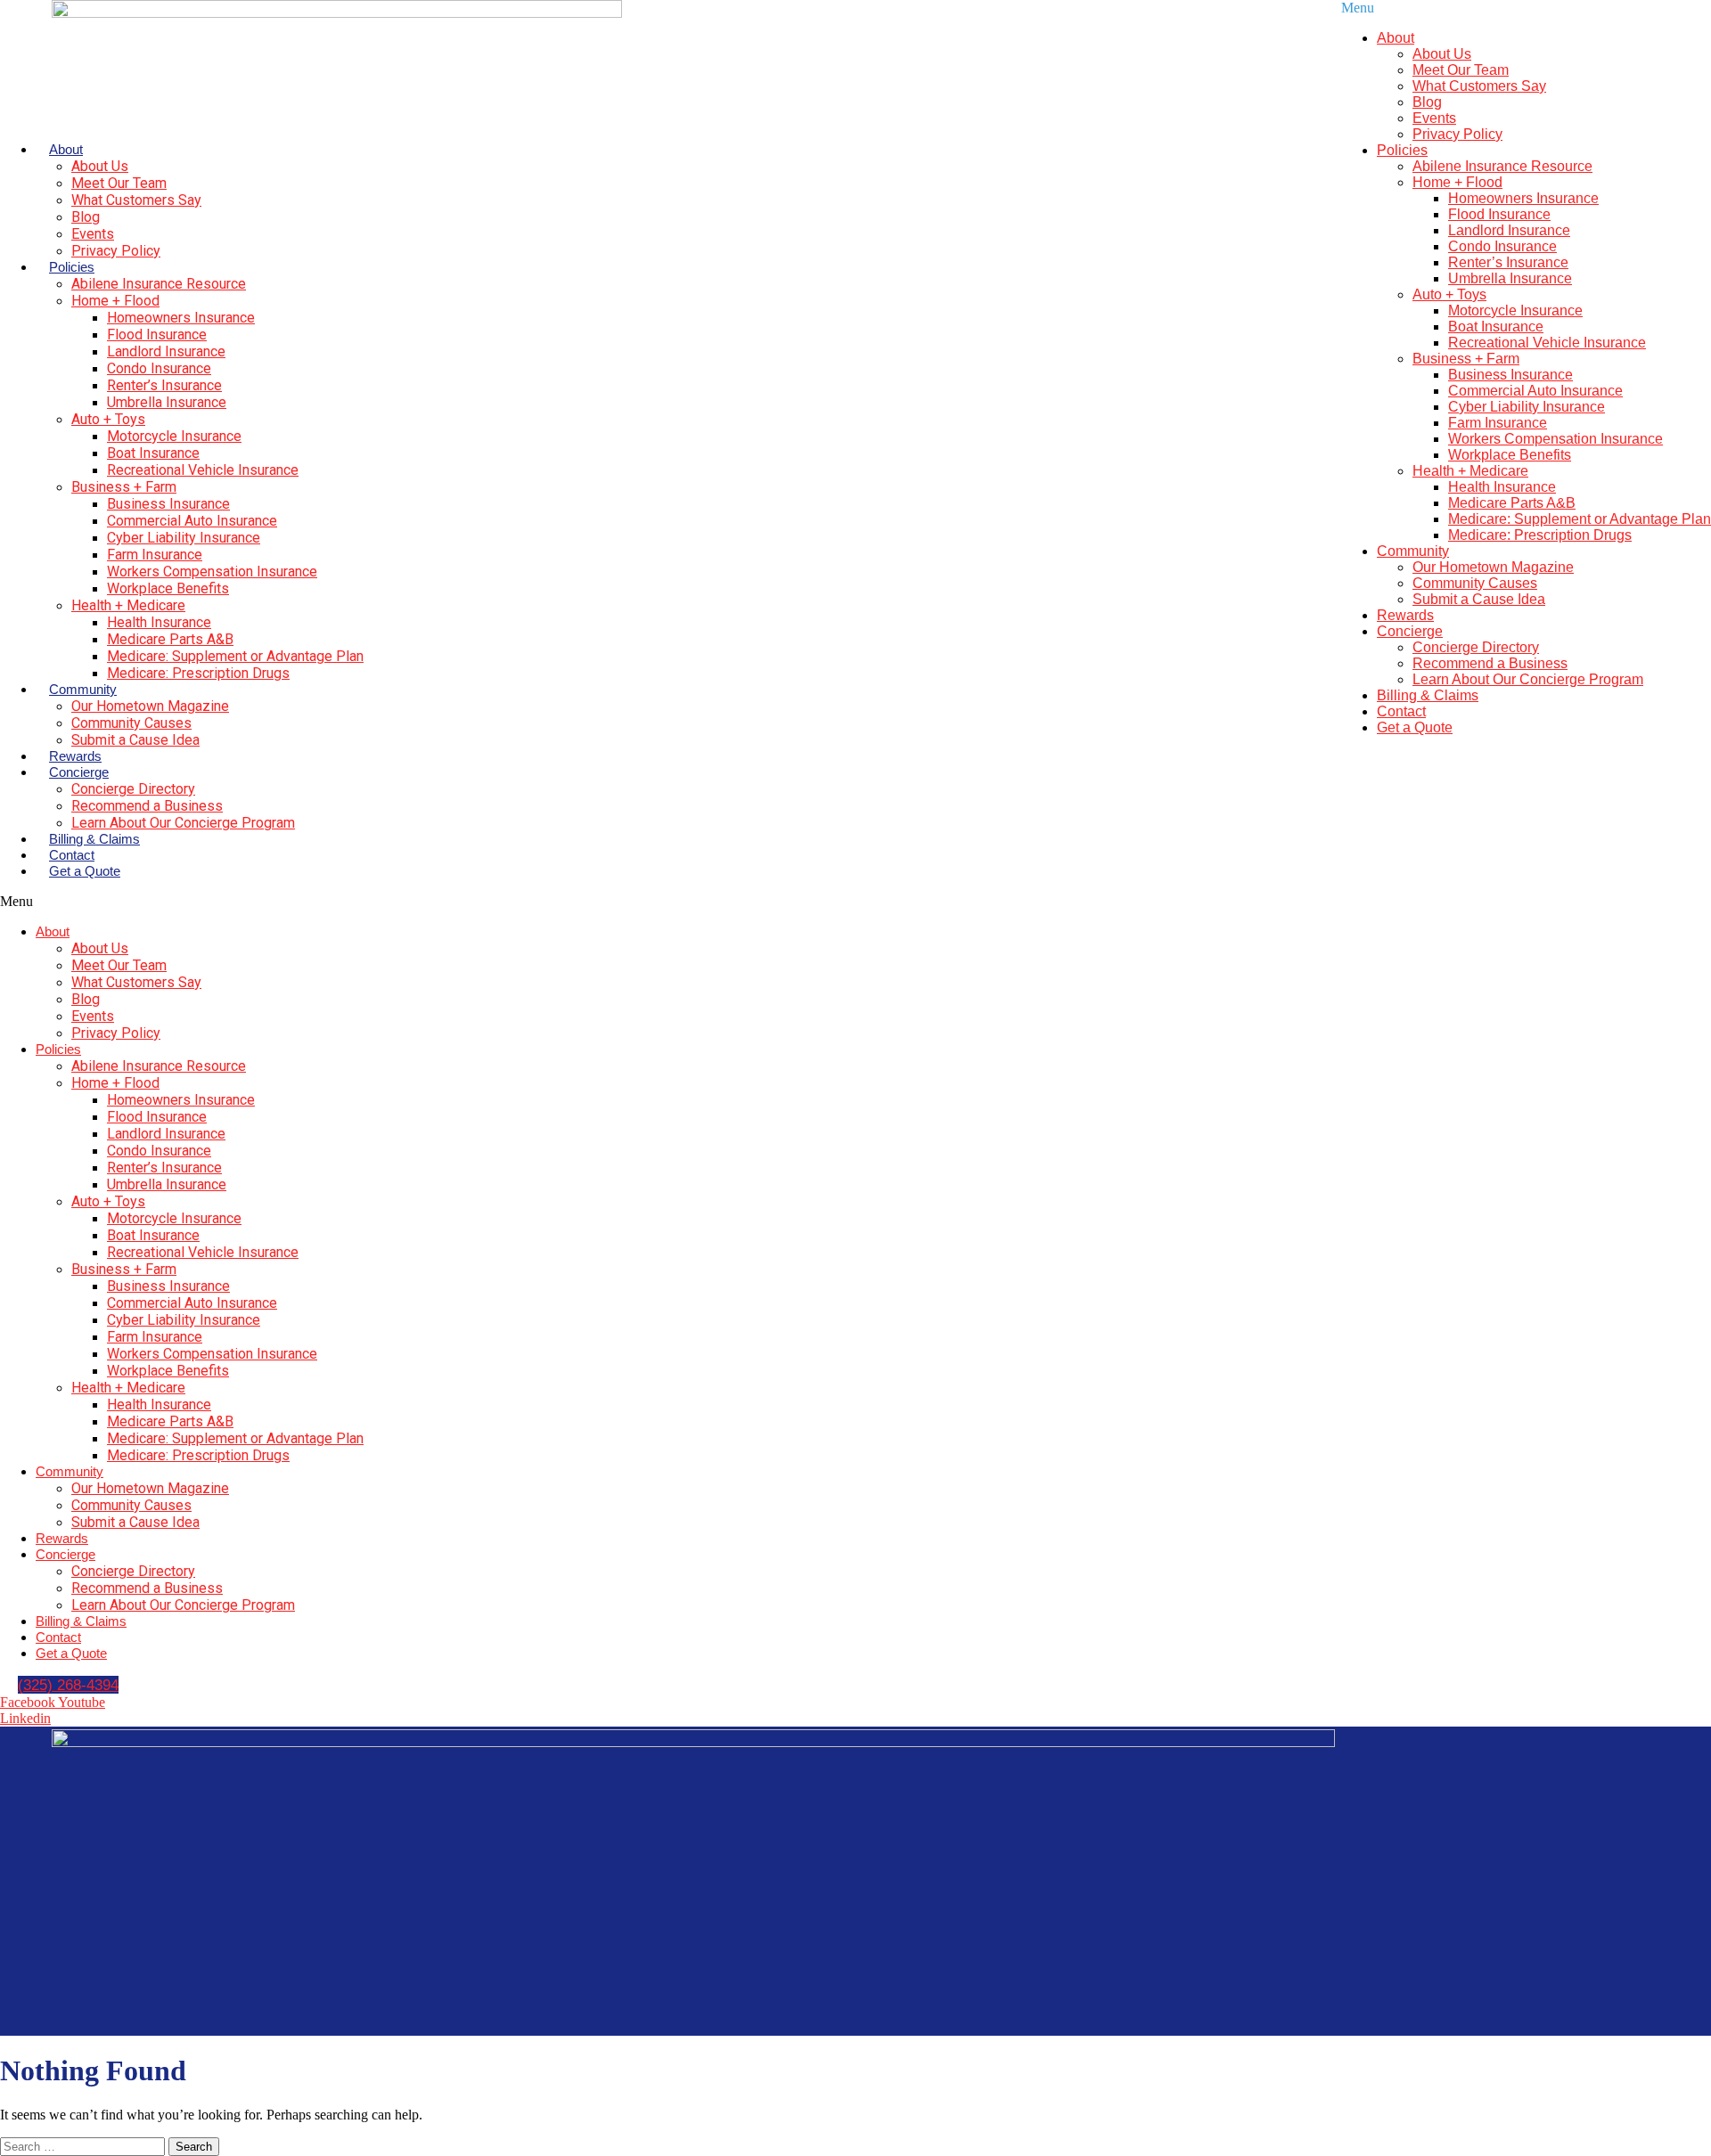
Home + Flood (115, 301)
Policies (72, 267)
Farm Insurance (155, 555)
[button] (445, 902)
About (66, 149)
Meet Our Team (119, 183)
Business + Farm (124, 487)
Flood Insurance (157, 335)
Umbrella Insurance (167, 402)
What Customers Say (136, 200)
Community (83, 689)
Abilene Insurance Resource (159, 284)
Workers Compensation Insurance (212, 572)
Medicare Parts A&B (170, 639)
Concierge (79, 772)
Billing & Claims (94, 839)
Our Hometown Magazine (150, 706)
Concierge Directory (133, 789)
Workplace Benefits (168, 588)
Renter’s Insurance (164, 385)
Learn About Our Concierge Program (183, 823)
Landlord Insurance (166, 351)
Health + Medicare (128, 605)
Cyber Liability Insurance (184, 538)
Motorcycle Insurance (174, 436)
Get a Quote (85, 871)
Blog (86, 217)
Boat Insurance (153, 453)
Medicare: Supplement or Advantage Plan (235, 656)
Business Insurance (168, 504)
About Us (100, 166)
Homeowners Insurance (181, 318)
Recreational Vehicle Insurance (203, 470)
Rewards (75, 756)
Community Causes (131, 723)
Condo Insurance (159, 368)
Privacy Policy (116, 251)
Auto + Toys (108, 419)
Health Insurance (159, 622)
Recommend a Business (147, 806)
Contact (72, 855)
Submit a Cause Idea (135, 740)
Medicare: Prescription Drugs (198, 673)
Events (93, 234)
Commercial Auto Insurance (192, 521)
